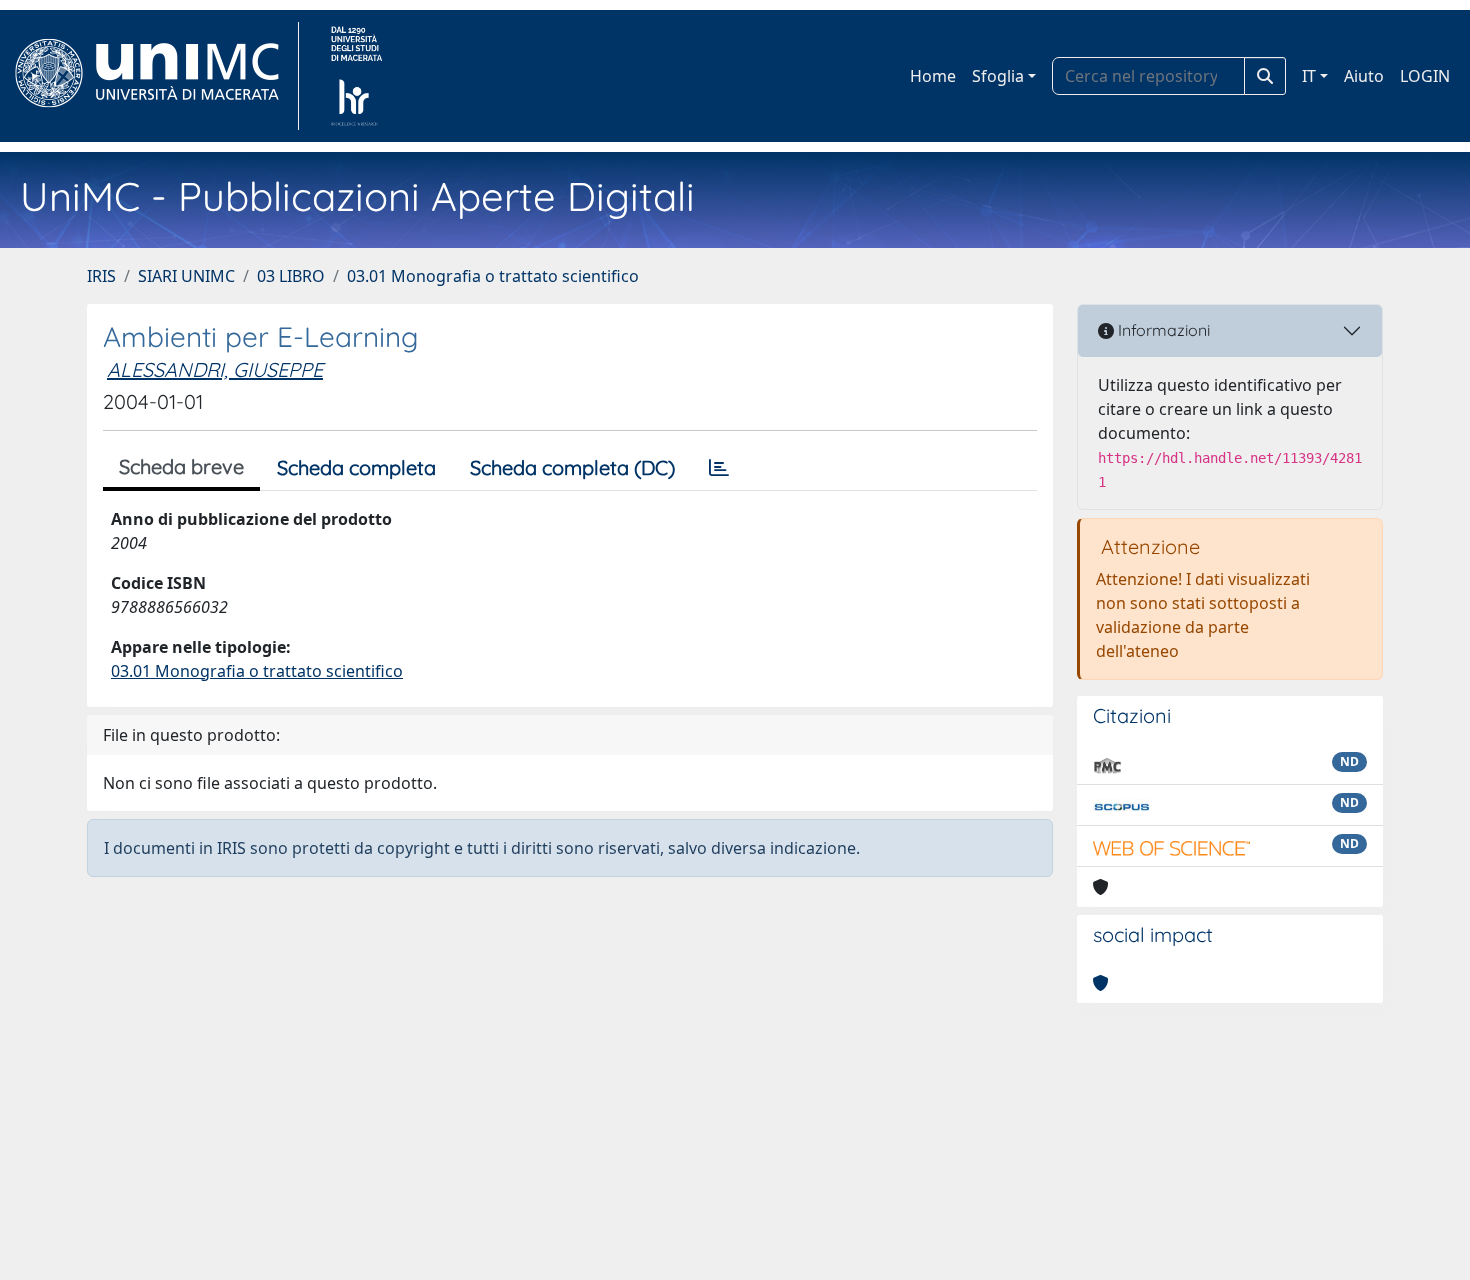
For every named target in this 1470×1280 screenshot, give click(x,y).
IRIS (101, 276)
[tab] (719, 468)
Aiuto (1364, 76)
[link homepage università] (356, 76)
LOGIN (1425, 76)
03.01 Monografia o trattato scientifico (493, 276)
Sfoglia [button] (998, 76)
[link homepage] (155, 76)
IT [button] (1309, 76)
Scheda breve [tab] (181, 466)
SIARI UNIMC (186, 276)
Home (933, 76)
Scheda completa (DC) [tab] (572, 467)
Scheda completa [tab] (356, 467)
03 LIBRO (291, 276)
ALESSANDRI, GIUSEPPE (215, 369)
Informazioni (1162, 330)
